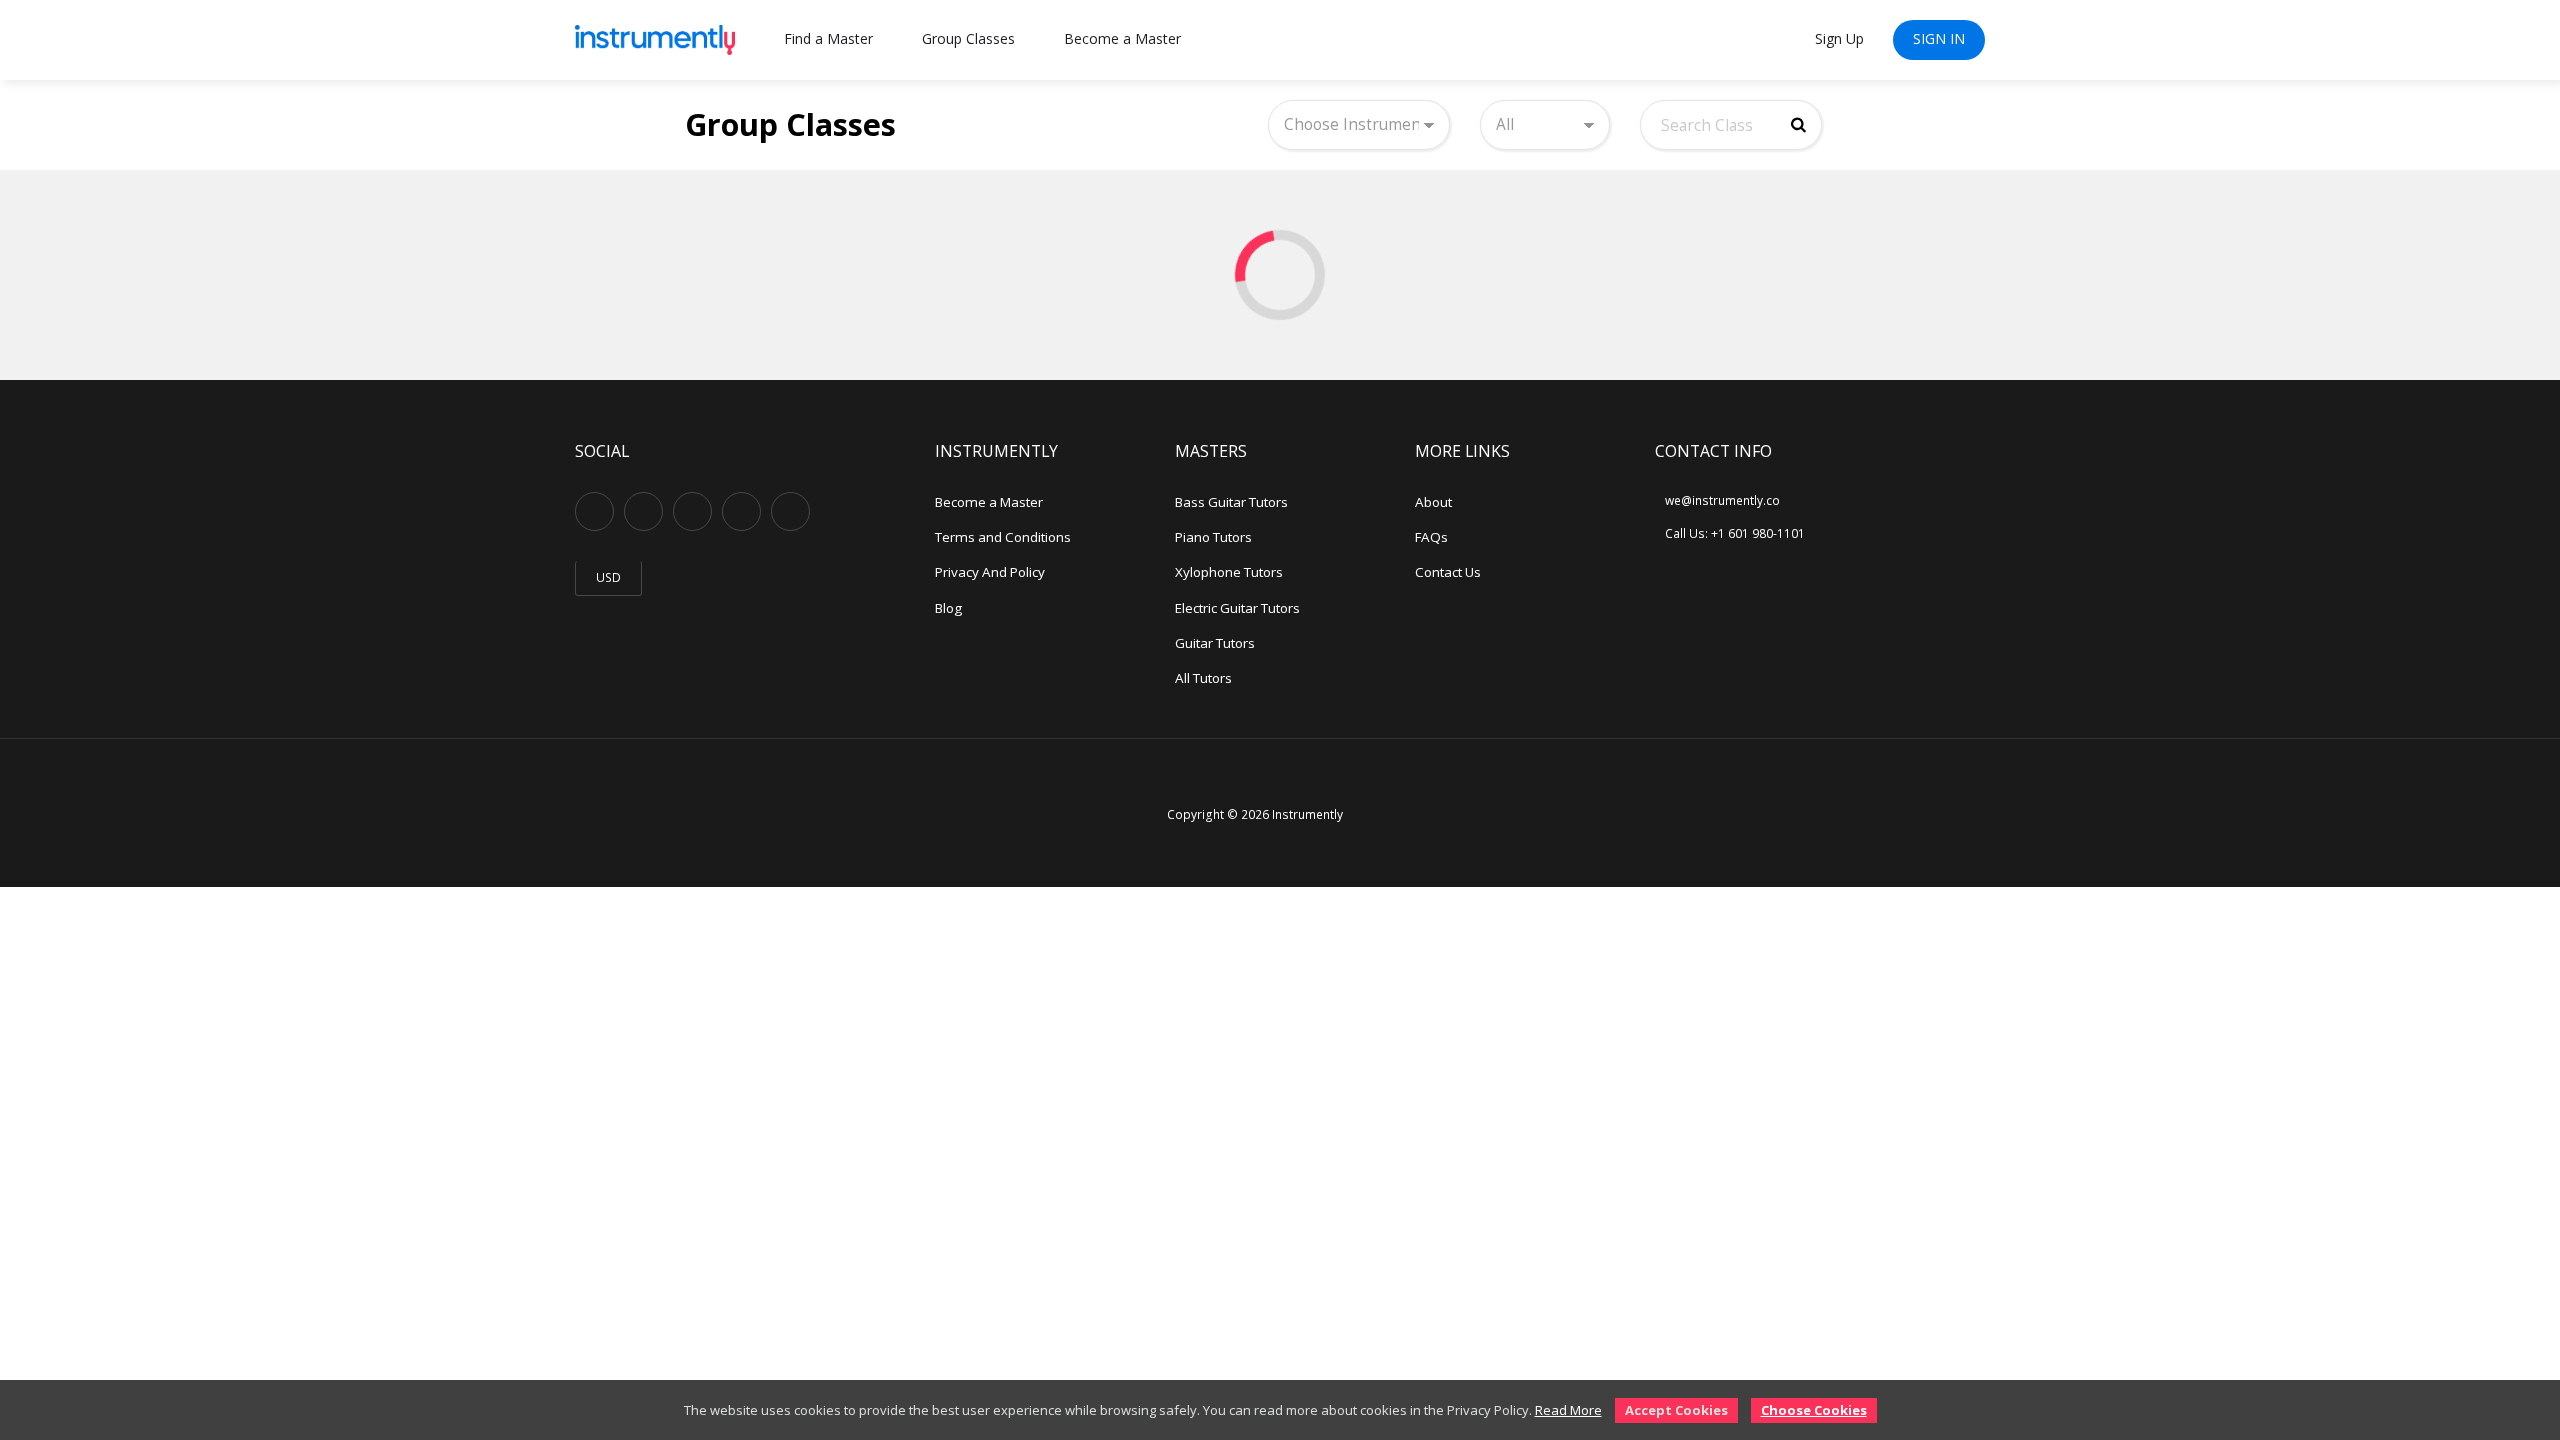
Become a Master (1122, 38)
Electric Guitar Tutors (1237, 608)
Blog (948, 608)
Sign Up (1839, 38)
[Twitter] (741, 511)
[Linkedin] (594, 511)
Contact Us (1448, 572)
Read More (1568, 1410)
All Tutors (1203, 678)
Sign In (1939, 38)
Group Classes (968, 38)
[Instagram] (692, 511)
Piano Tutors (1213, 537)
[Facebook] (643, 511)
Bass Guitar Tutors (1231, 502)
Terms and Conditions (1003, 537)
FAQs (1431, 537)
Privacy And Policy (990, 572)
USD (608, 577)
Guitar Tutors (1215, 643)
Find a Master (828, 38)
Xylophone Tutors (1229, 572)
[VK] (790, 511)
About (1433, 502)
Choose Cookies (1814, 1410)
